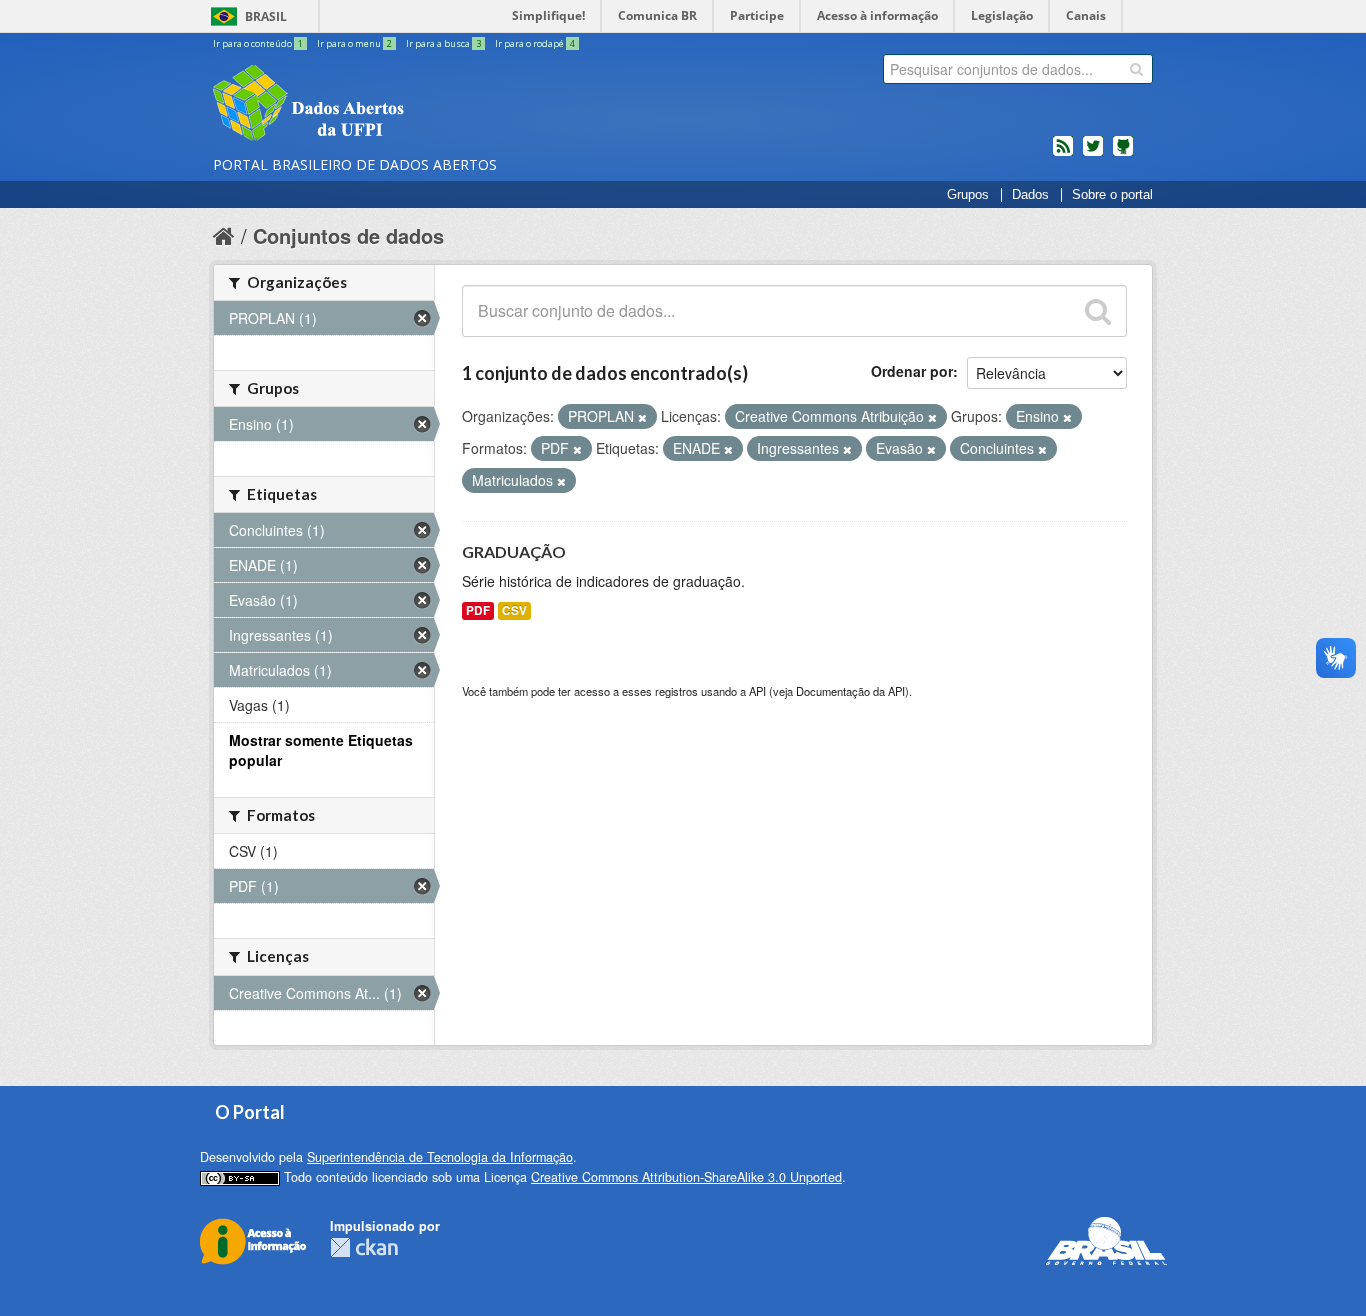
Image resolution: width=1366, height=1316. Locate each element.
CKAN (364, 1247)
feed (1063, 154)
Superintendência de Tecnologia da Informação (440, 1157)
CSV (514, 610)
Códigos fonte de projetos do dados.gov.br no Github (1123, 154)
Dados (1030, 195)
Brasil (266, 16)
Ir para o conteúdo (258, 43)
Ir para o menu (354, 43)
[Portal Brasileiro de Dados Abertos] (428, 105)
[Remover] (642, 417)
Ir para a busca (443, 43)
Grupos (968, 195)
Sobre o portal (1112, 195)
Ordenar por (912, 371)
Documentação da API (850, 691)
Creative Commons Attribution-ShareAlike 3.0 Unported (686, 1177)
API (757, 691)
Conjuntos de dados (348, 235)
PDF (478, 610)
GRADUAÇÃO (514, 551)
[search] (1136, 69)
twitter (1093, 154)
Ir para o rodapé (535, 43)
